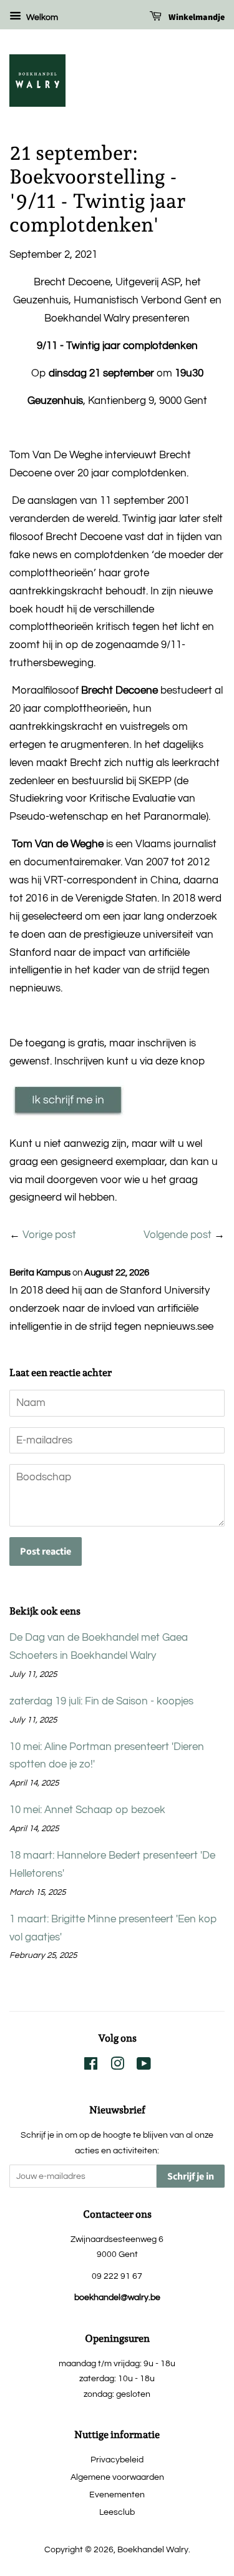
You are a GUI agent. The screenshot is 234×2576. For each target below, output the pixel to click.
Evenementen (117, 2495)
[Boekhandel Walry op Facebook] (91, 2066)
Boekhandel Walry (153, 2549)
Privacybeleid (117, 2460)
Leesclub (117, 2512)
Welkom (41, 17)
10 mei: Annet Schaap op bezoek (87, 1810)
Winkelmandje (196, 17)
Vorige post (49, 1235)
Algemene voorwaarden (117, 2477)
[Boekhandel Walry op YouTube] (144, 2066)
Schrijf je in (191, 2176)
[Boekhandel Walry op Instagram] (117, 2066)
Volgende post (178, 1235)
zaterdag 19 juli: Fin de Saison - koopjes (101, 1701)
